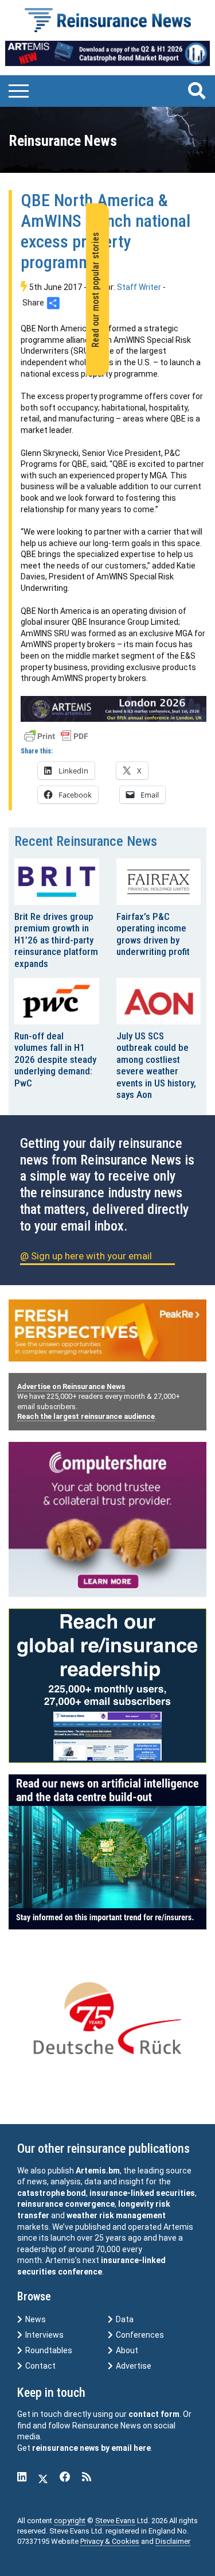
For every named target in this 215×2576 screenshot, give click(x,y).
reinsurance (40, 2204)
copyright (70, 2521)
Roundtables (48, 2350)
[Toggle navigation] (19, 90)
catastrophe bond (52, 2193)
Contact (40, 2366)
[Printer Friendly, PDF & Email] (56, 735)
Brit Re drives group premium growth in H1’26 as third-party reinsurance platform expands (56, 940)
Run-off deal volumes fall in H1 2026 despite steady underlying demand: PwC (55, 1059)
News (35, 2319)
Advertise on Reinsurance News (71, 1386)
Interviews (44, 2335)
